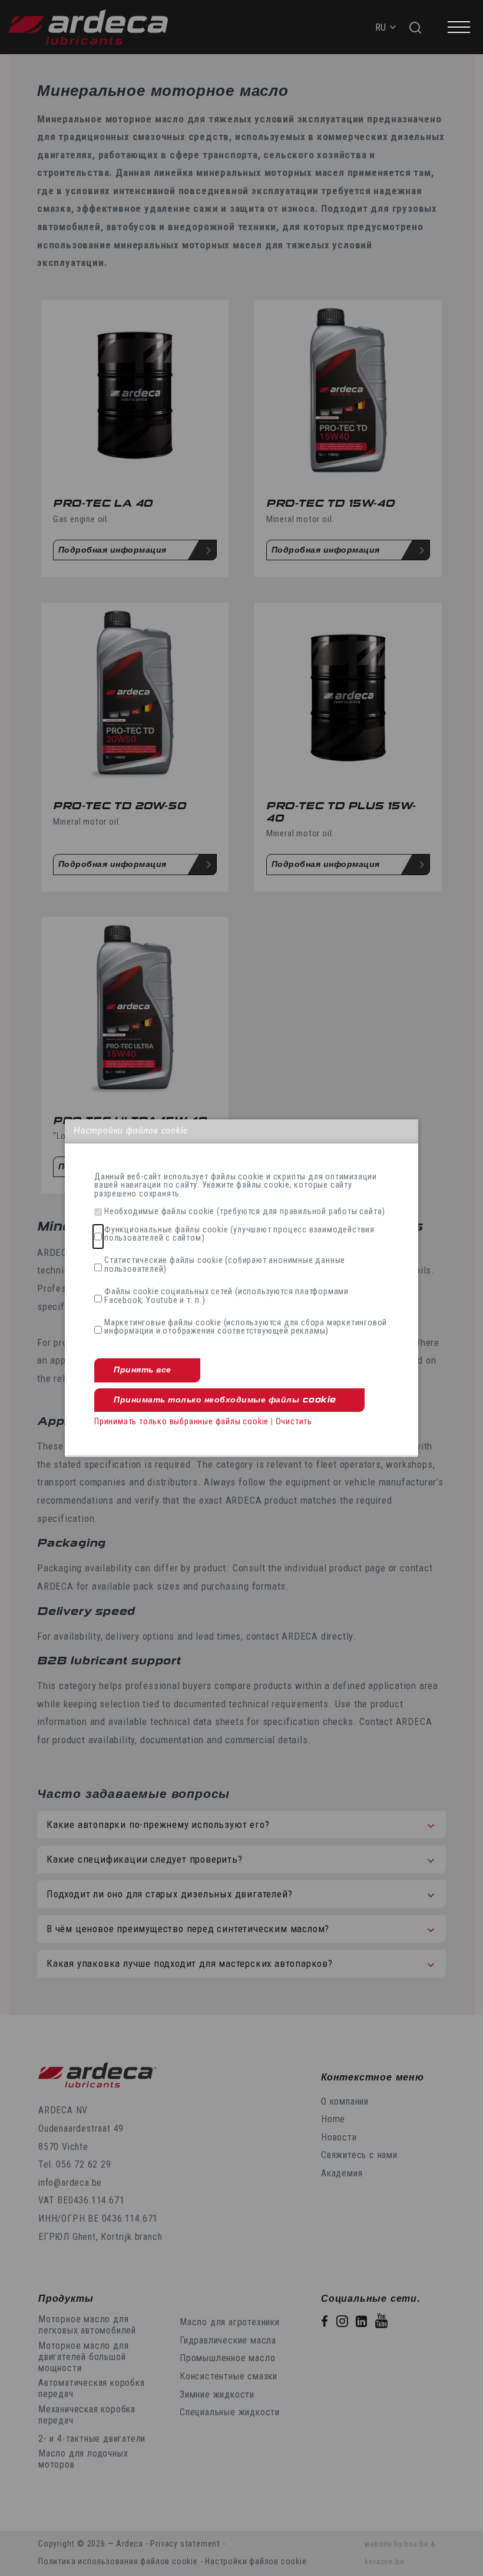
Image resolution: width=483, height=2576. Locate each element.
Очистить (294, 1422)
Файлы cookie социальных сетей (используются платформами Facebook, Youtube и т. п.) (226, 1296)
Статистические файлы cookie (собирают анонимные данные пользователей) (225, 1265)
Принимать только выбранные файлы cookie (181, 1422)
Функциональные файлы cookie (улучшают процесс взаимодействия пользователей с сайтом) (239, 1234)
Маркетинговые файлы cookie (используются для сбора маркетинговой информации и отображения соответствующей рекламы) (246, 1327)
